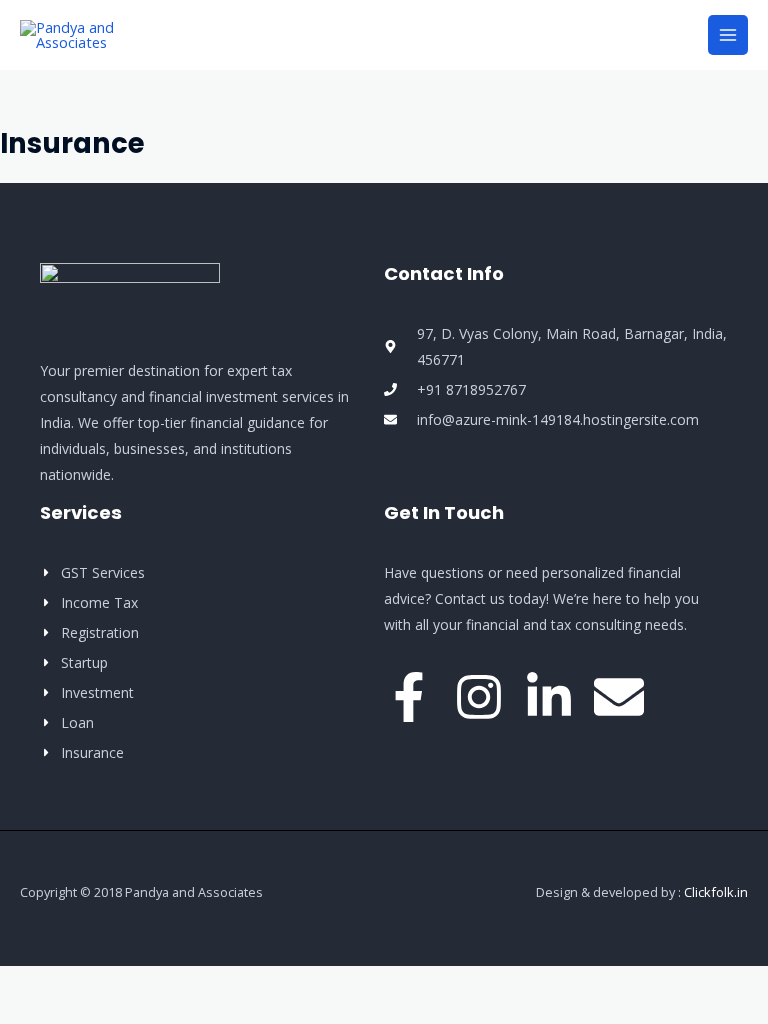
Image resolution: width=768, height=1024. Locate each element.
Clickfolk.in (716, 892)
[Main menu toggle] (728, 35)
